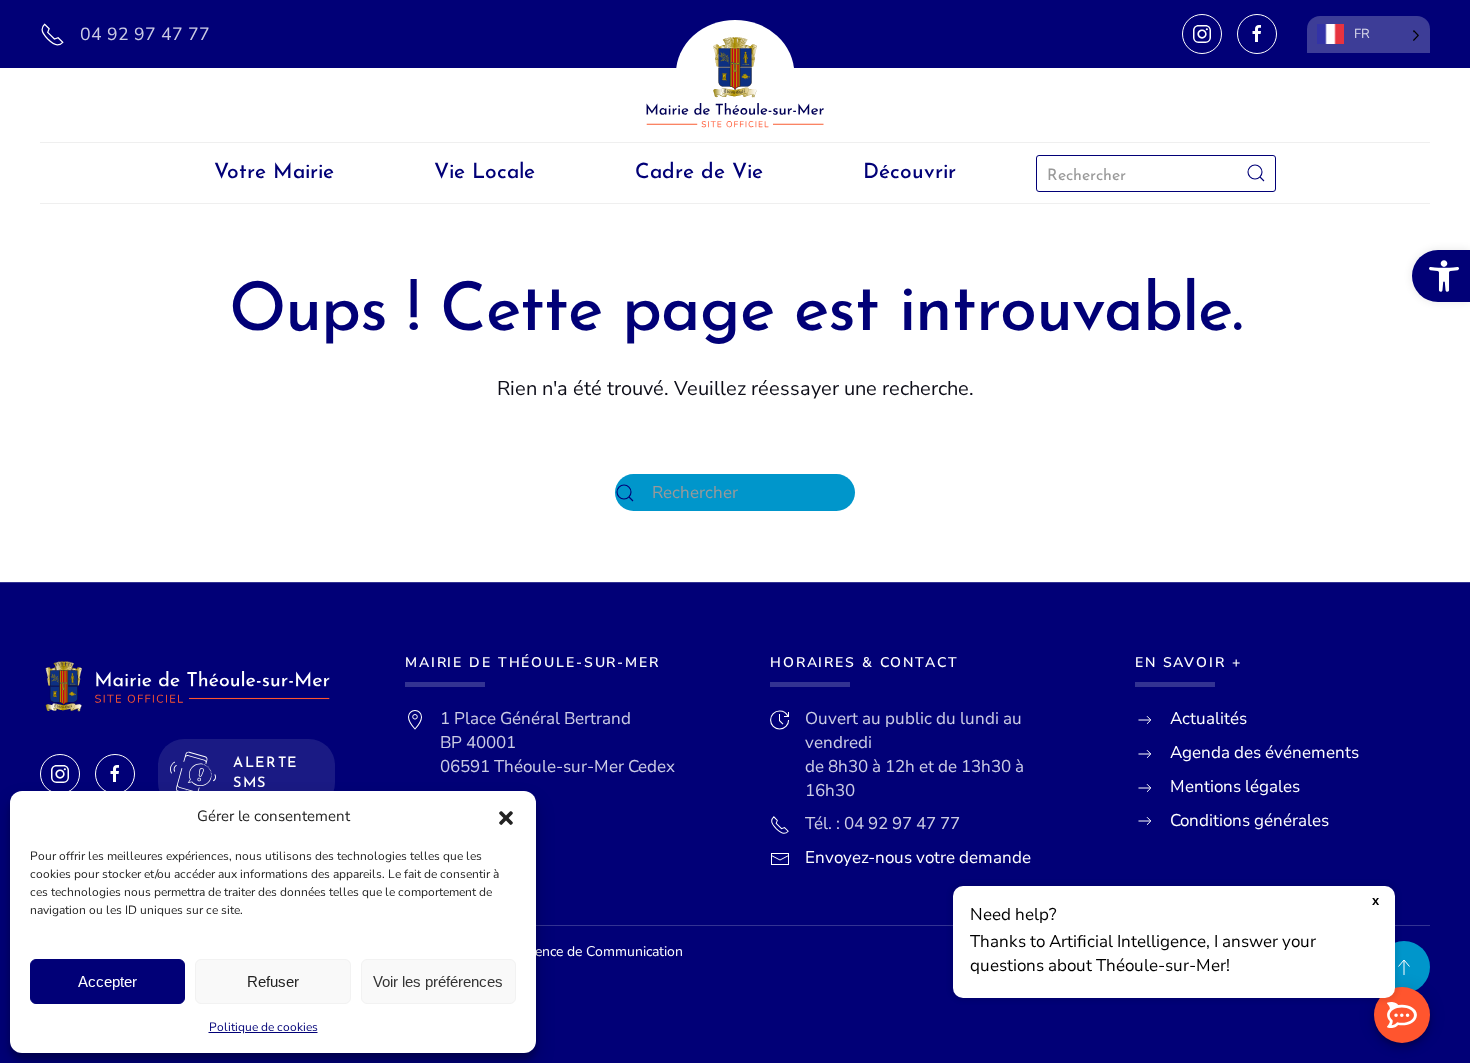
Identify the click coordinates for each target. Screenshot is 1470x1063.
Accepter (107, 981)
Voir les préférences (438, 981)
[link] (1441, 276)
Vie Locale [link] (484, 172)
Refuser (273, 981)
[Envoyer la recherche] (1256, 173)
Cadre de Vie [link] (699, 172)
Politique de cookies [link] (263, 1027)
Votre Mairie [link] (274, 172)
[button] (506, 817)
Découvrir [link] (909, 172)
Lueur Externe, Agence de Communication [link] (553, 951)
